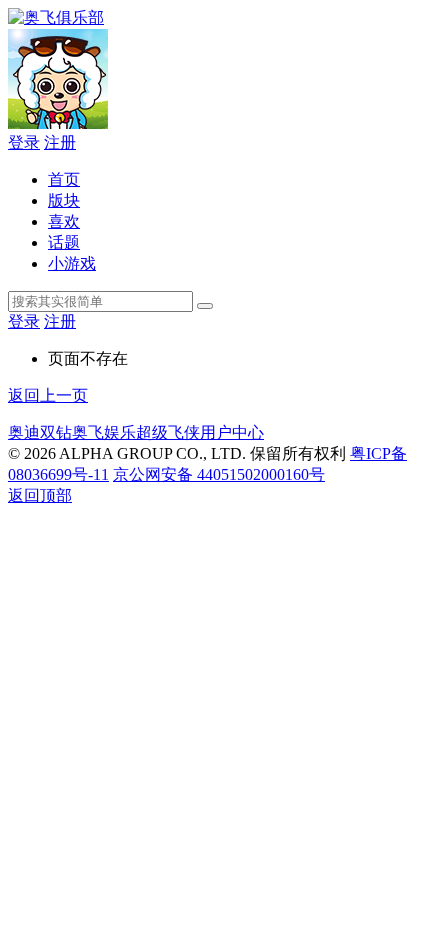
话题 (64, 242)
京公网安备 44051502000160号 (219, 474)
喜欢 (64, 221)
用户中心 (232, 432)
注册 (60, 142)
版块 (64, 200)
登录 (24, 142)
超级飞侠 (168, 432)
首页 (64, 179)
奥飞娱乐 (104, 432)
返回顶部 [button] (40, 495)
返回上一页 (48, 395)
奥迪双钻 (40, 432)
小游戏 (72, 263)
